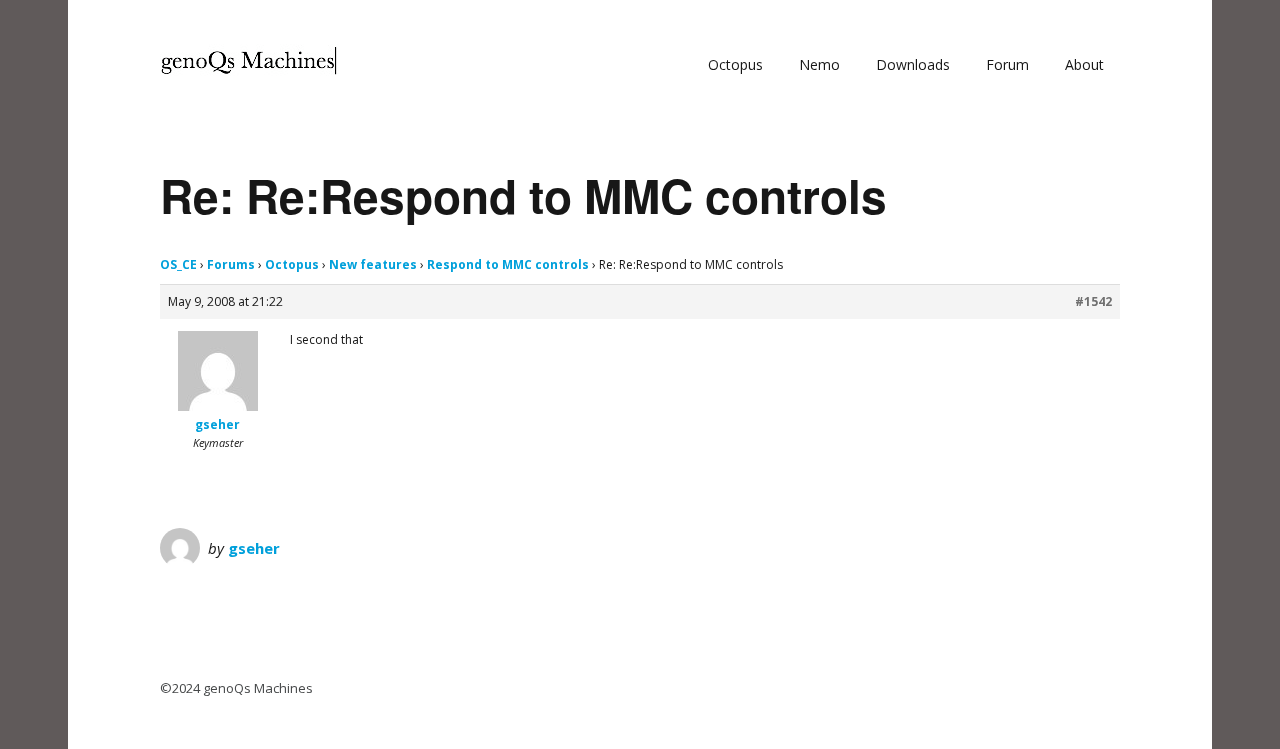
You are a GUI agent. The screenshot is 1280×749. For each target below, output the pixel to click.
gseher (254, 548)
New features (373, 264)
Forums (231, 264)
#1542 (1093, 301)
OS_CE (178, 264)
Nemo (819, 64)
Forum (1007, 64)
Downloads (913, 64)
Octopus (735, 64)
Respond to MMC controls (508, 264)
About (1084, 64)
